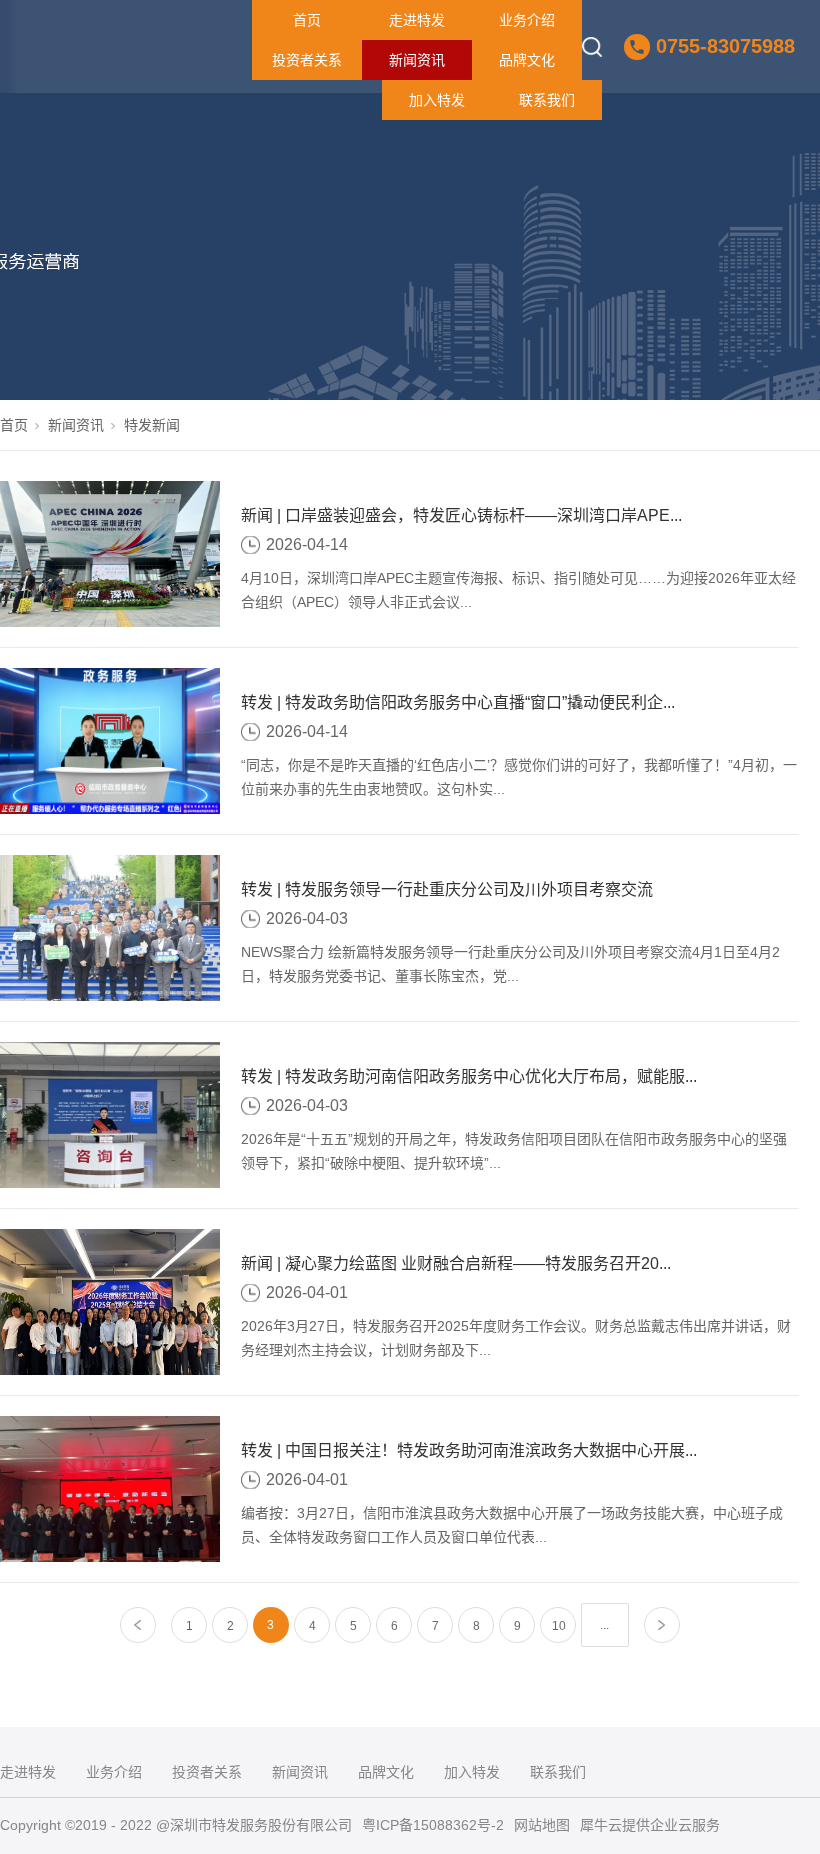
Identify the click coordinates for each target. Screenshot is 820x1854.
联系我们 (547, 100)
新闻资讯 (417, 60)
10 (559, 1626)
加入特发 (437, 100)
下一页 (663, 1626)
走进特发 (417, 20)
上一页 (139, 1626)
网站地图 (542, 1825)
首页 (307, 20)
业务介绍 (527, 20)
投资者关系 (307, 60)
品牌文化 (527, 60)
